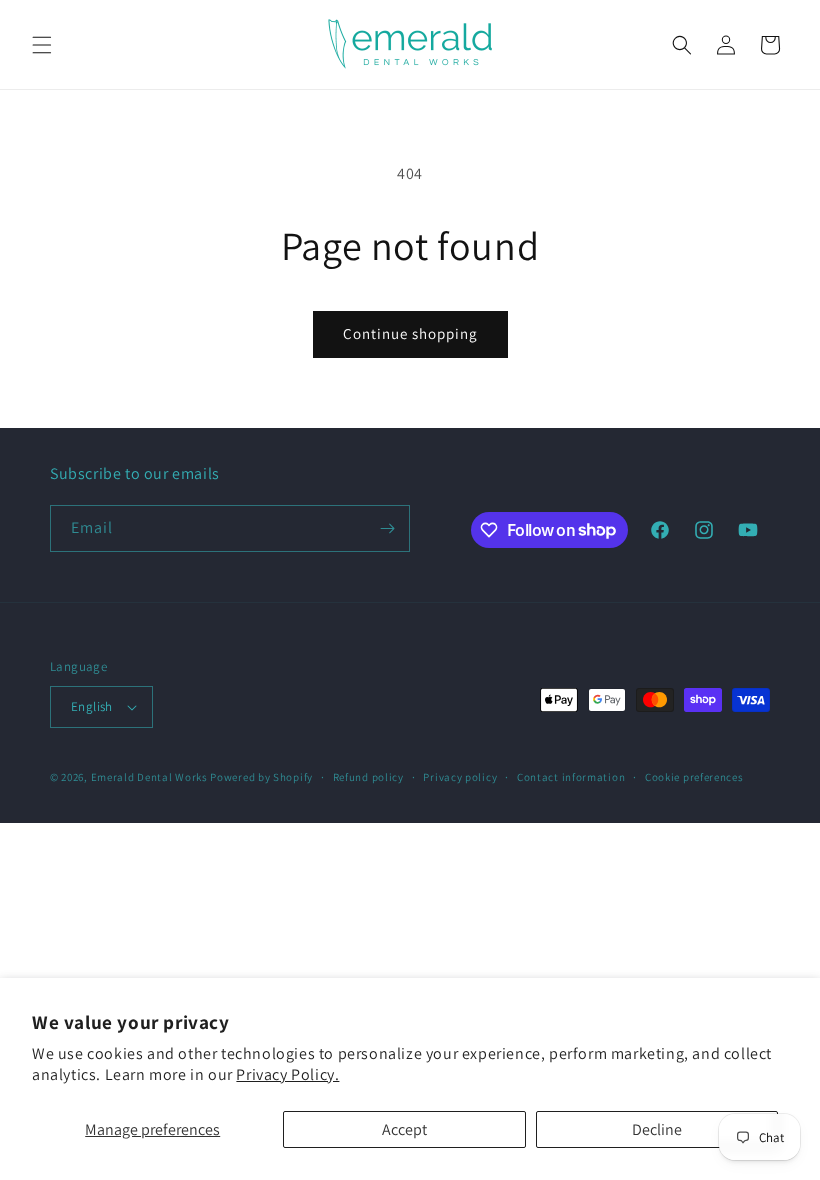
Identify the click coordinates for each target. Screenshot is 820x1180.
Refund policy (368, 777)
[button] (42, 45)
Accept (404, 1129)
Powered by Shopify (261, 777)
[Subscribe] (387, 528)
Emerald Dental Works (149, 777)
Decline (657, 1129)
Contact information (571, 777)
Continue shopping (410, 333)
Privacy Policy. (287, 1074)
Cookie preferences (694, 777)
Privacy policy (460, 777)
